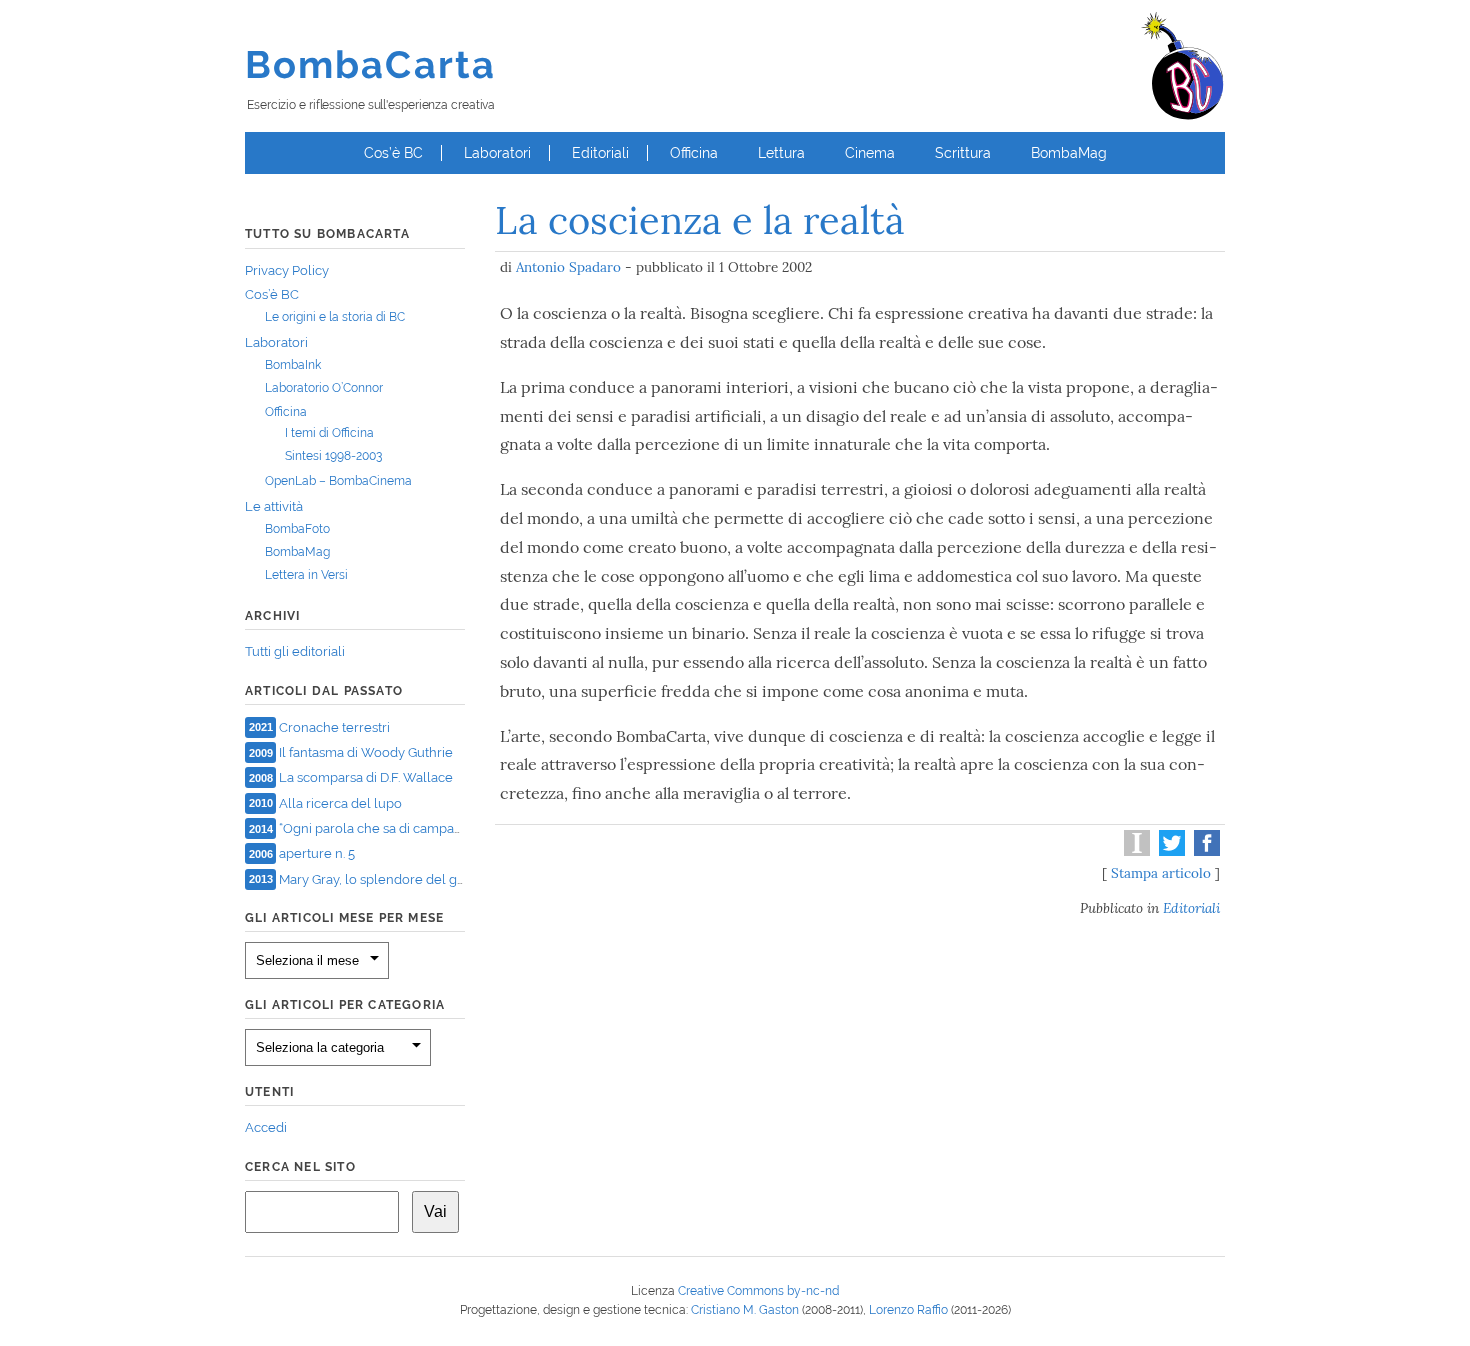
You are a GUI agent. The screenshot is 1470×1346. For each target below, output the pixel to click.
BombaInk (293, 365)
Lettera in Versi (306, 575)
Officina (694, 153)
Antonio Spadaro (568, 267)
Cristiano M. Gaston (745, 1310)
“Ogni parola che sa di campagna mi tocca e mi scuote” (443, 828)
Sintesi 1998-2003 (333, 456)
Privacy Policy (287, 270)
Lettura (781, 153)
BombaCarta (370, 64)
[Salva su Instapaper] (1134, 851)
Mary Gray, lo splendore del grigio (381, 878)
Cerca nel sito (300, 1167)
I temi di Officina (329, 433)
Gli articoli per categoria (345, 1005)
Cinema (870, 153)
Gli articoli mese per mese (344, 918)
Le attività (274, 506)
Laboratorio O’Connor (324, 388)
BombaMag (1069, 153)
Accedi (266, 1127)
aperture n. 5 (317, 853)
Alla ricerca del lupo (340, 802)
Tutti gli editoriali (295, 651)
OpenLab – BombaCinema (338, 481)
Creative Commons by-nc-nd (758, 1291)
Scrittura (963, 153)
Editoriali (600, 153)
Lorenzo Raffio (908, 1310)
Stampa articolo (1161, 873)
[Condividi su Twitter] (1169, 851)
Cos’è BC (393, 153)
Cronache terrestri (334, 726)
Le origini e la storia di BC (335, 317)
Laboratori (497, 153)
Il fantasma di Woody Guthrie (366, 752)
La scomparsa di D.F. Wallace (366, 777)
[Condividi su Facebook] (1204, 851)
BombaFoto (297, 529)
